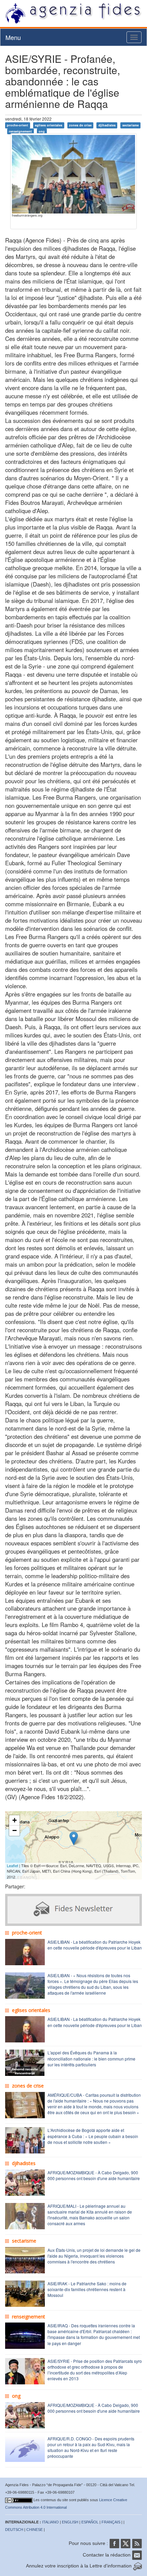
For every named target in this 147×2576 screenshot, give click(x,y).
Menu (13, 37)
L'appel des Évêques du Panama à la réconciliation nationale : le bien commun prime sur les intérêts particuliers (91, 2058)
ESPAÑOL (90, 2522)
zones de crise (80, 125)
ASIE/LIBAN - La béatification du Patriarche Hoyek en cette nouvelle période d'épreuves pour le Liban (95, 1945)
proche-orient (17, 125)
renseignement (20, 131)
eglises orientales (49, 125)
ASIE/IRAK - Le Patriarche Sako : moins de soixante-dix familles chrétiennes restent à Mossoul (87, 2289)
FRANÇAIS (111, 2522)
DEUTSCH (14, 2530)
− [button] (15, 1830)
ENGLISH (70, 2522)
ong (42, 131)
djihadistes (107, 125)
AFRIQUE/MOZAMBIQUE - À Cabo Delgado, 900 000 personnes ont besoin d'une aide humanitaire (94, 2175)
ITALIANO (50, 2522)
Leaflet (12, 1865)
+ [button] (15, 1820)
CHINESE (35, 2530)
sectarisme (131, 125)
